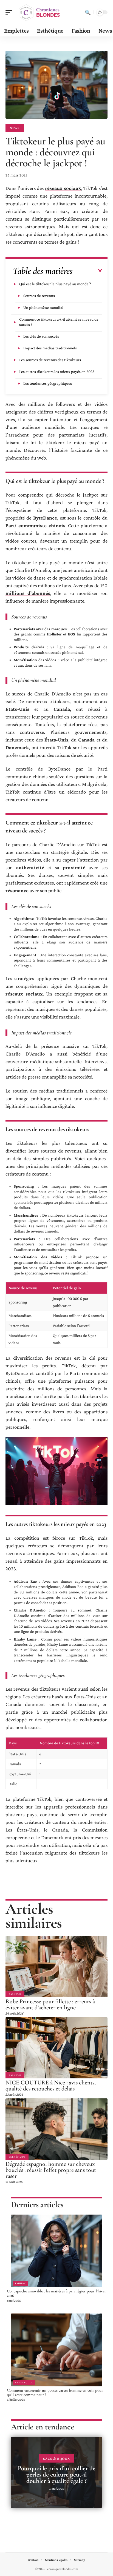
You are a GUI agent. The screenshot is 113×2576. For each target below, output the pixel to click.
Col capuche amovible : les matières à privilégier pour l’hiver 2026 (56, 2293)
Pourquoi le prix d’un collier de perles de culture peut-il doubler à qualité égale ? (57, 2475)
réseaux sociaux (63, 188)
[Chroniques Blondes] (39, 12)
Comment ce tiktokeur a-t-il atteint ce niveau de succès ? (59, 322)
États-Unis (17, 709)
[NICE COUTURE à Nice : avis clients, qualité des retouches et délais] (56, 2048)
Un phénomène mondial (43, 307)
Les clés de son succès (41, 336)
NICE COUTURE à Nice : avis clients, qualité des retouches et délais (51, 2086)
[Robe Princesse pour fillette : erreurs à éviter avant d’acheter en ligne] (56, 1966)
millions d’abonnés (28, 593)
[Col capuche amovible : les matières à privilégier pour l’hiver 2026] (56, 2251)
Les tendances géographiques (48, 383)
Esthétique (17, 2157)
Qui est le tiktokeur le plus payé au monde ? (55, 284)
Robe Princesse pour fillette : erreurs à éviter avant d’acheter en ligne (50, 2004)
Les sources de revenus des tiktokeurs (50, 360)
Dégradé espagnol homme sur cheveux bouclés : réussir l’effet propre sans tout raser (51, 2170)
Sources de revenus (39, 296)
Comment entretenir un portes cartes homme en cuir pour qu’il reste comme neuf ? (55, 2392)
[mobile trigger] (10, 12)
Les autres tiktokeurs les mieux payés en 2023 (57, 372)
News (15, 128)
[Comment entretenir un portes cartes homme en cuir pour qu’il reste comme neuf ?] (56, 2350)
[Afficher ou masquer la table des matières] (87, 271)
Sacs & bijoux (24, 2383)
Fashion (15, 1994)
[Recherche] (88, 12)
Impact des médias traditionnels (50, 348)
